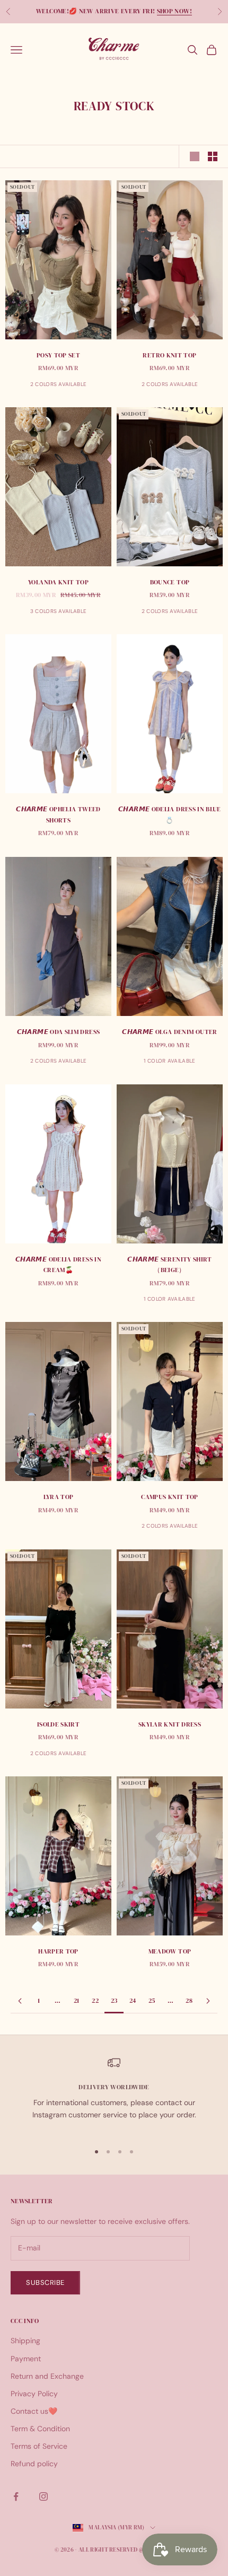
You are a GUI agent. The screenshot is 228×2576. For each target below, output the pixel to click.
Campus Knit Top (169, 1497)
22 (95, 2001)
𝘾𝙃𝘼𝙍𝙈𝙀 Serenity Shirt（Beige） (170, 1265)
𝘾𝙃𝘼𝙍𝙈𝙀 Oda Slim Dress (59, 1032)
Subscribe (45, 2283)
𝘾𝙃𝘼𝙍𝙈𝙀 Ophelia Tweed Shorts (58, 814)
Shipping (25, 2341)
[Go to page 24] (208, 2001)
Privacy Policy (34, 2394)
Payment (26, 2359)
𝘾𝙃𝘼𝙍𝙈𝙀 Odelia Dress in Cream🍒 (58, 1265)
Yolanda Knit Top (58, 582)
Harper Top (58, 1951)
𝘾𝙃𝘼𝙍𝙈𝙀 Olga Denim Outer (169, 1032)
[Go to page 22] (20, 2001)
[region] (114, 2095)
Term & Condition (40, 2429)
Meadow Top (170, 1951)
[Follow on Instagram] (43, 2496)
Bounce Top (170, 582)
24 (133, 2001)
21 (77, 2001)
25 (152, 2001)
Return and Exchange (47, 2376)
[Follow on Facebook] (16, 2496)
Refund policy (34, 2464)
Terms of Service (39, 2446)
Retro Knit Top (169, 355)
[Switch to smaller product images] (213, 156)
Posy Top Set (58, 355)
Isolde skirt (58, 1724)
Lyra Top (59, 1497)
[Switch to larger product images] (195, 156)
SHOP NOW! (174, 11)
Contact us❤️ (34, 2411)
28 (189, 2001)
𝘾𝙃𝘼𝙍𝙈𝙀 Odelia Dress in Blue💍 (170, 814)
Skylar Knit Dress (170, 1724)
